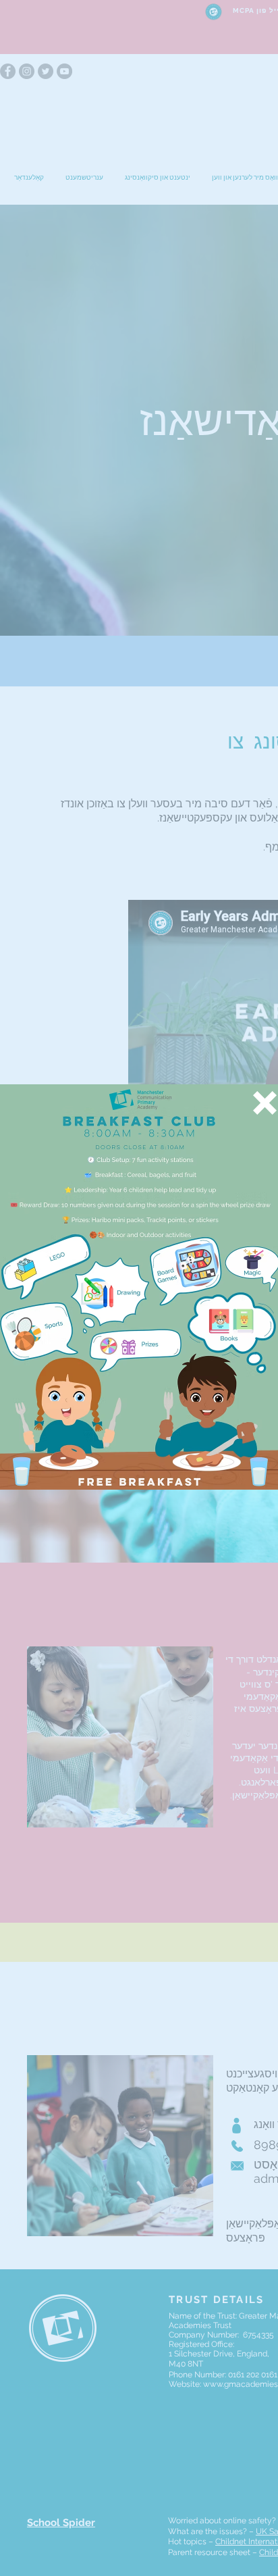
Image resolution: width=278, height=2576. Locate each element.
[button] (265, 1103)
